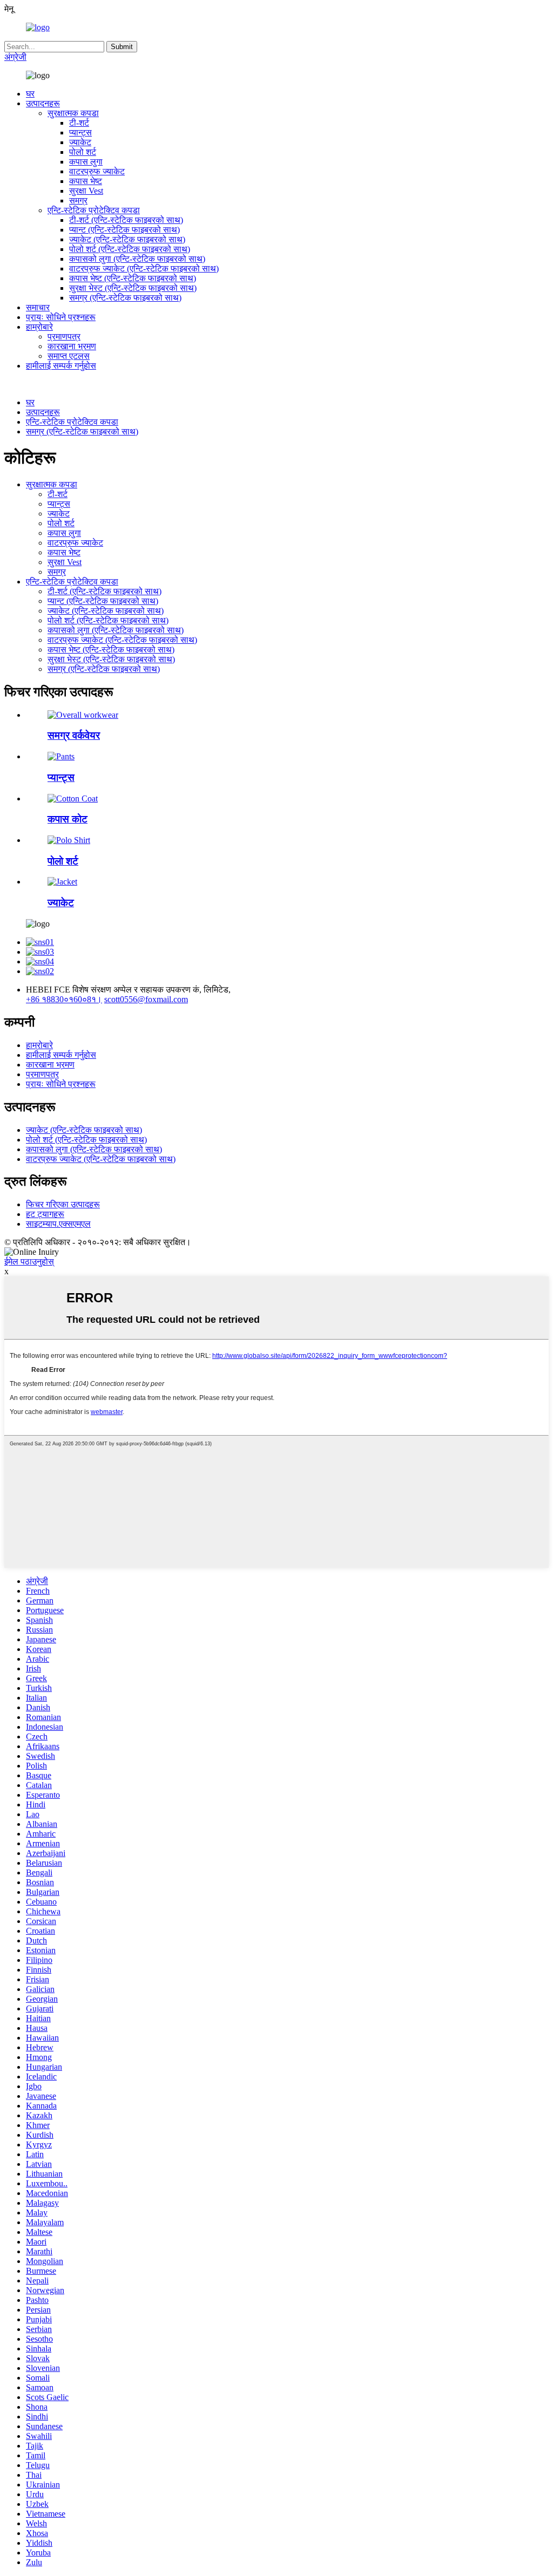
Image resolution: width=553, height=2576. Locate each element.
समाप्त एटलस (69, 356)
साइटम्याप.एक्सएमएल (58, 1224)
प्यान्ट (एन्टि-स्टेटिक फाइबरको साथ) (124, 230)
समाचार (38, 307)
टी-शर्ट (79, 123)
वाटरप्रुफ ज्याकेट (97, 171)
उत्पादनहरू (43, 103)
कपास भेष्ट (86, 181)
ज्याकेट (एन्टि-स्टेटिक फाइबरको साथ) (127, 239)
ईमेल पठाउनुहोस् (29, 1262)
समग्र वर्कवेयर (74, 735)
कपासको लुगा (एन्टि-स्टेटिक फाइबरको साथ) (137, 259)
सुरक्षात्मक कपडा (73, 113)
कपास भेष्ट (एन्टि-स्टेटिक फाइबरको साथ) (133, 278)
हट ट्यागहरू (45, 1214)
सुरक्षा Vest (86, 191)
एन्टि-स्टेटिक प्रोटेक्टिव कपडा (94, 210)
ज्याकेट (80, 142)
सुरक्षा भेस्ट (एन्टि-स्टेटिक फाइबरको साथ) (133, 288)
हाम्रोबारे (39, 327)
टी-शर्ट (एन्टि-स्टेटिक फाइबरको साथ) (126, 220)
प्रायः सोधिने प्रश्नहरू (61, 317)
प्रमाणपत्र (64, 337)
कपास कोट (68, 819)
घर (30, 94)
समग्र (78, 200)
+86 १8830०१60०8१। (64, 999)
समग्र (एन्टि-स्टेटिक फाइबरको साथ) (125, 298)
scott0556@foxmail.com (146, 999)
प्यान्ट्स (80, 132)
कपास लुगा (86, 162)
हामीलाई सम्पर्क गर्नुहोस (61, 366)
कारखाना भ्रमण (72, 346)
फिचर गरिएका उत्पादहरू (63, 1204)
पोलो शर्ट (83, 152)
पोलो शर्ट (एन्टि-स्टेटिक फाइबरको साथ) (130, 249)
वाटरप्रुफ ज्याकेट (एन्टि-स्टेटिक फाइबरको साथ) (144, 269)
